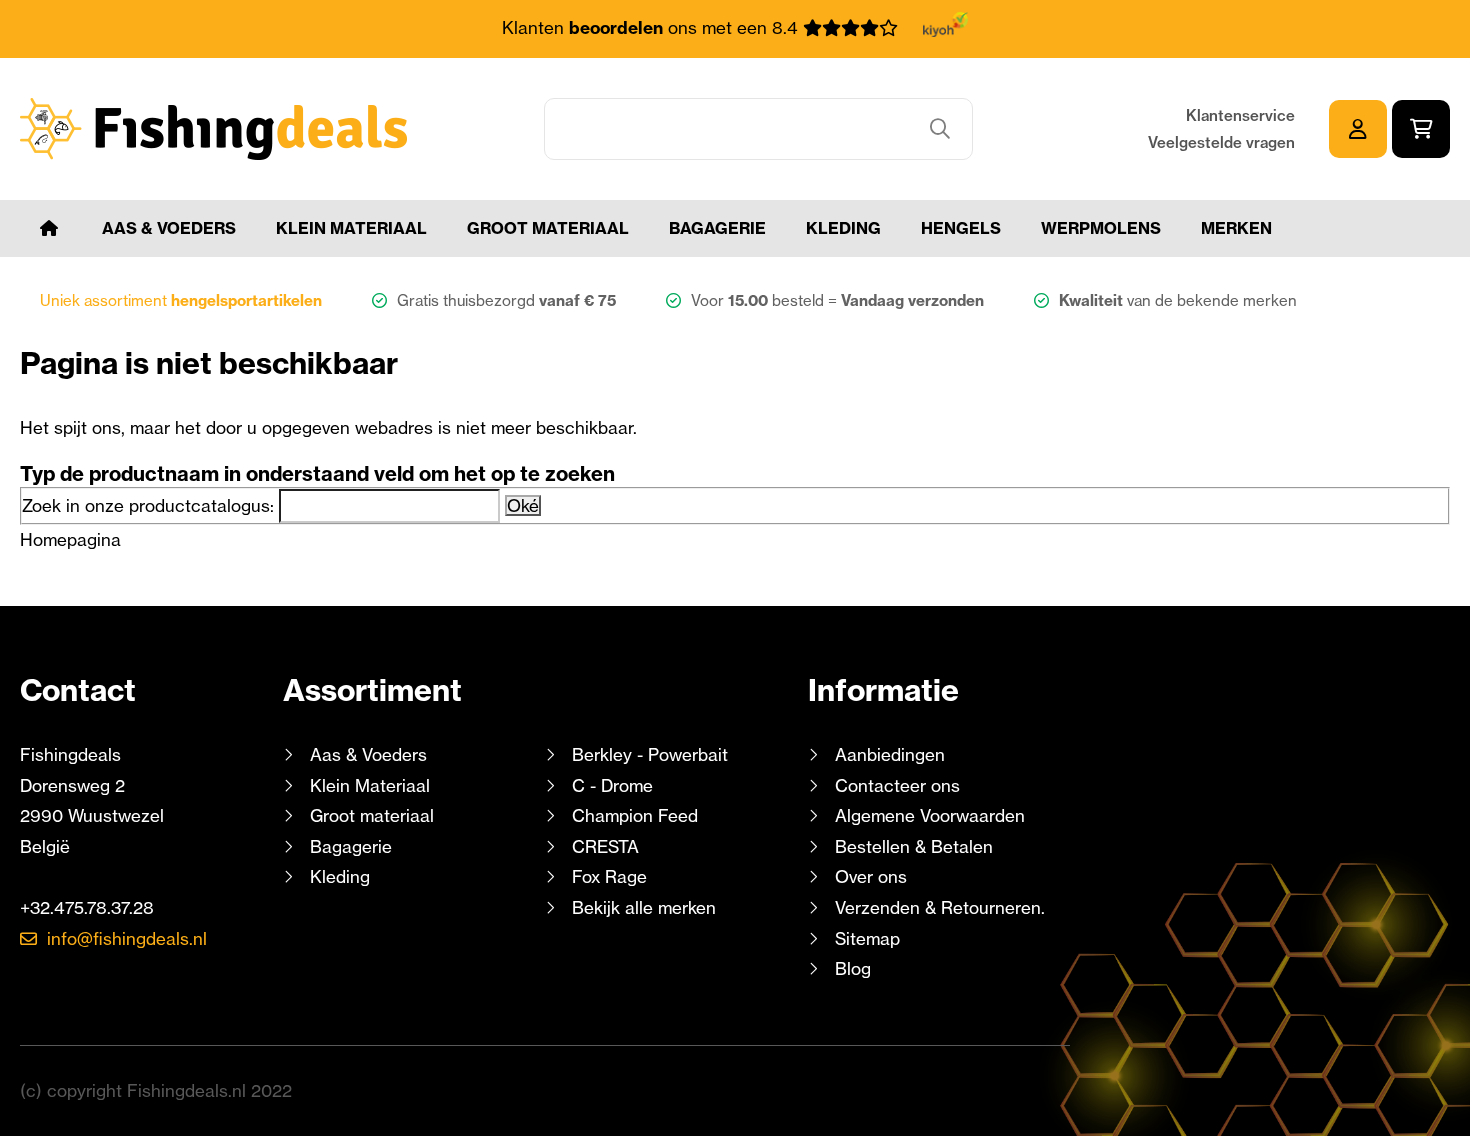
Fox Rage (609, 876)
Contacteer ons (897, 785)
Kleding (843, 228)
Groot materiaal (548, 228)
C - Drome (612, 785)
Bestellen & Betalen (914, 846)
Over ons (871, 876)
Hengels (961, 228)
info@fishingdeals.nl (127, 938)
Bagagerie (717, 228)
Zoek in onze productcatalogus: (148, 505)
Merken (1236, 228)
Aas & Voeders (169, 228)
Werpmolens (1101, 228)
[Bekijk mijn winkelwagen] (1421, 129)
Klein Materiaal (351, 228)
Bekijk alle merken (644, 907)
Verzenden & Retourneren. (940, 907)
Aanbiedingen (890, 754)
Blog (850, 968)
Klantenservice (1240, 115)
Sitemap (867, 938)
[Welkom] (49, 228)
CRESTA (605, 846)
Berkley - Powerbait (650, 754)
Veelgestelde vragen (1221, 142)
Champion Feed (635, 815)
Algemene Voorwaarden (930, 815)
